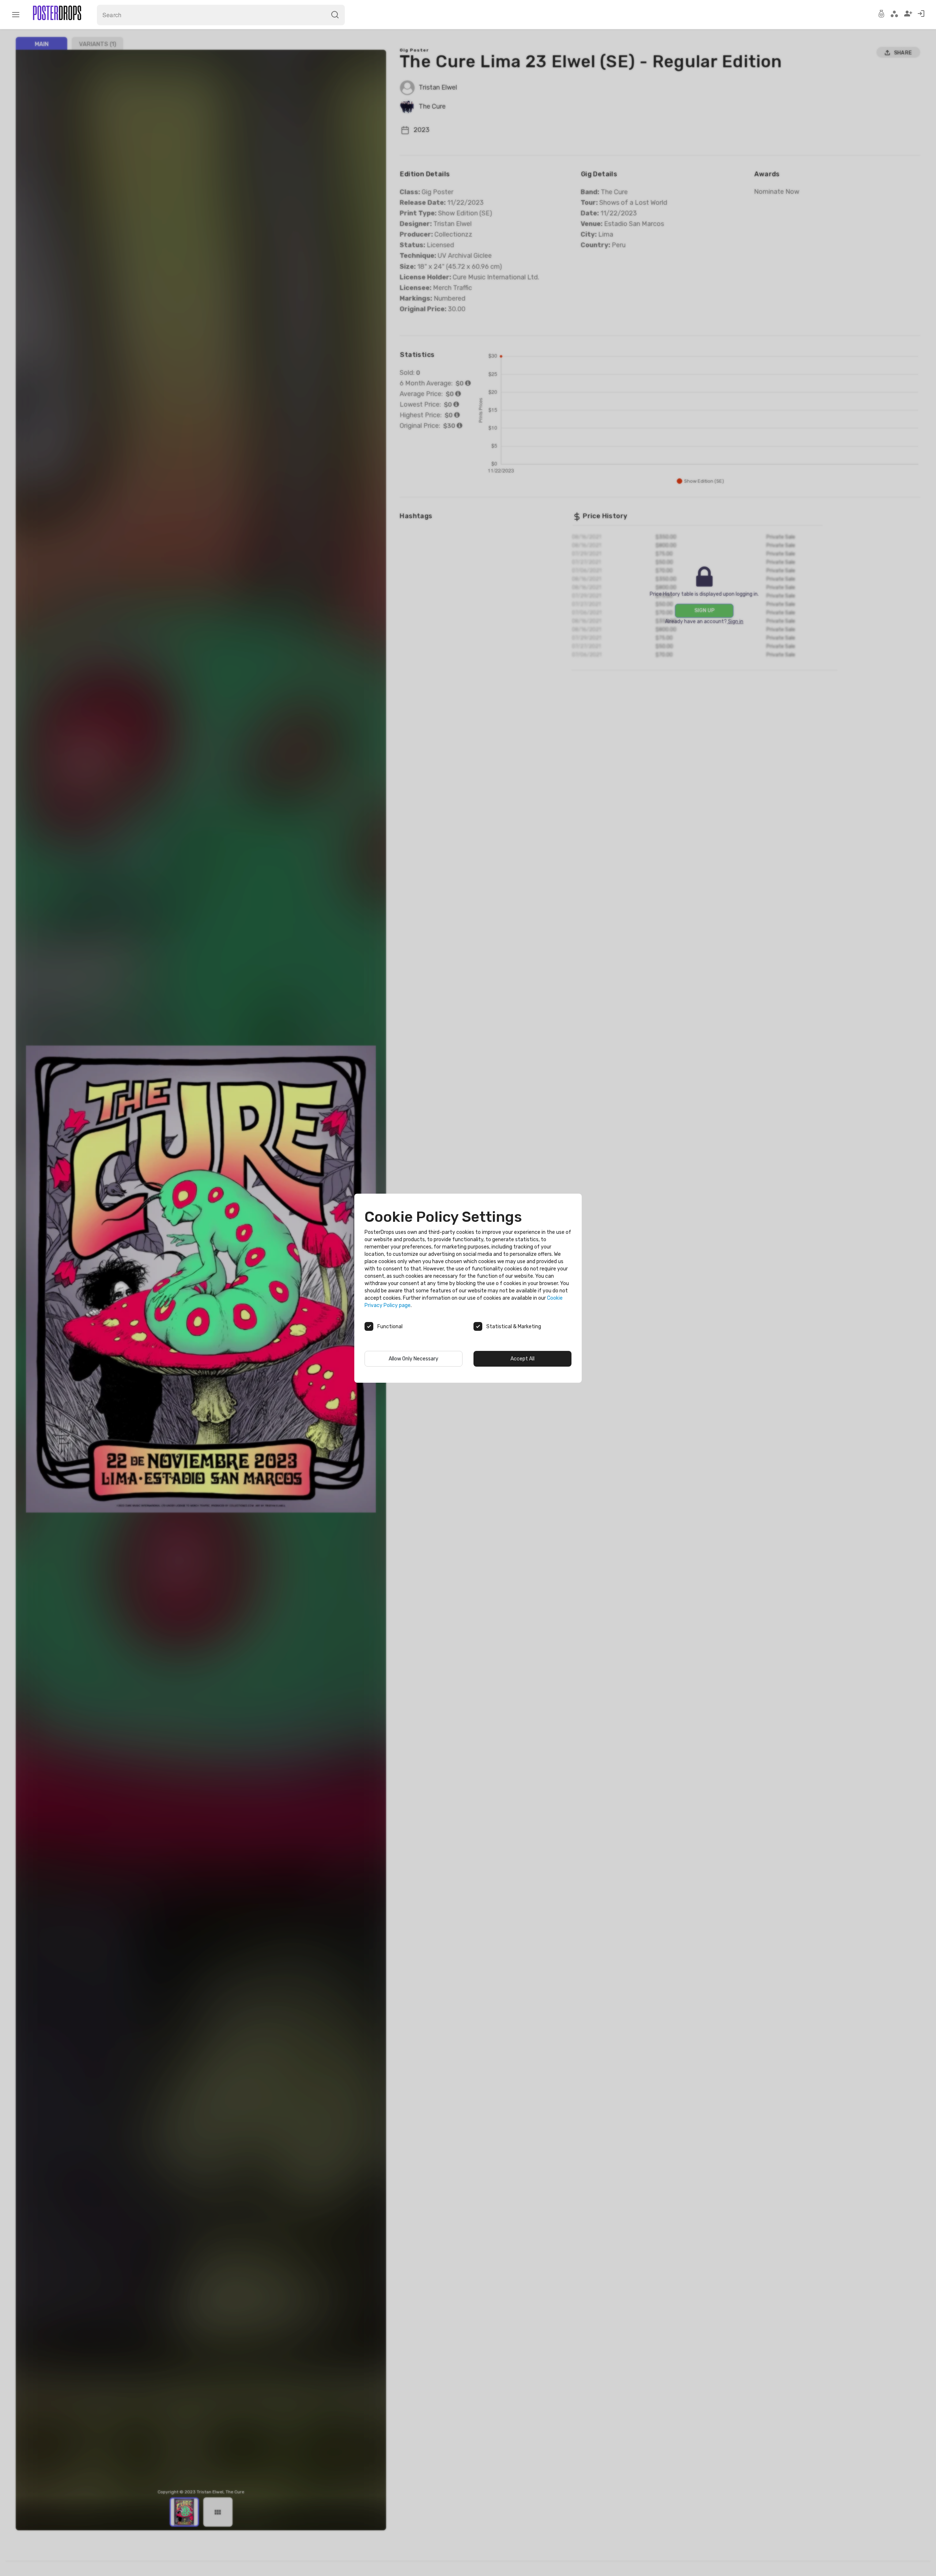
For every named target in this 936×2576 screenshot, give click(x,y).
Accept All (522, 1359)
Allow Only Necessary (414, 1359)
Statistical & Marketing (514, 1327)
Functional (390, 1327)
